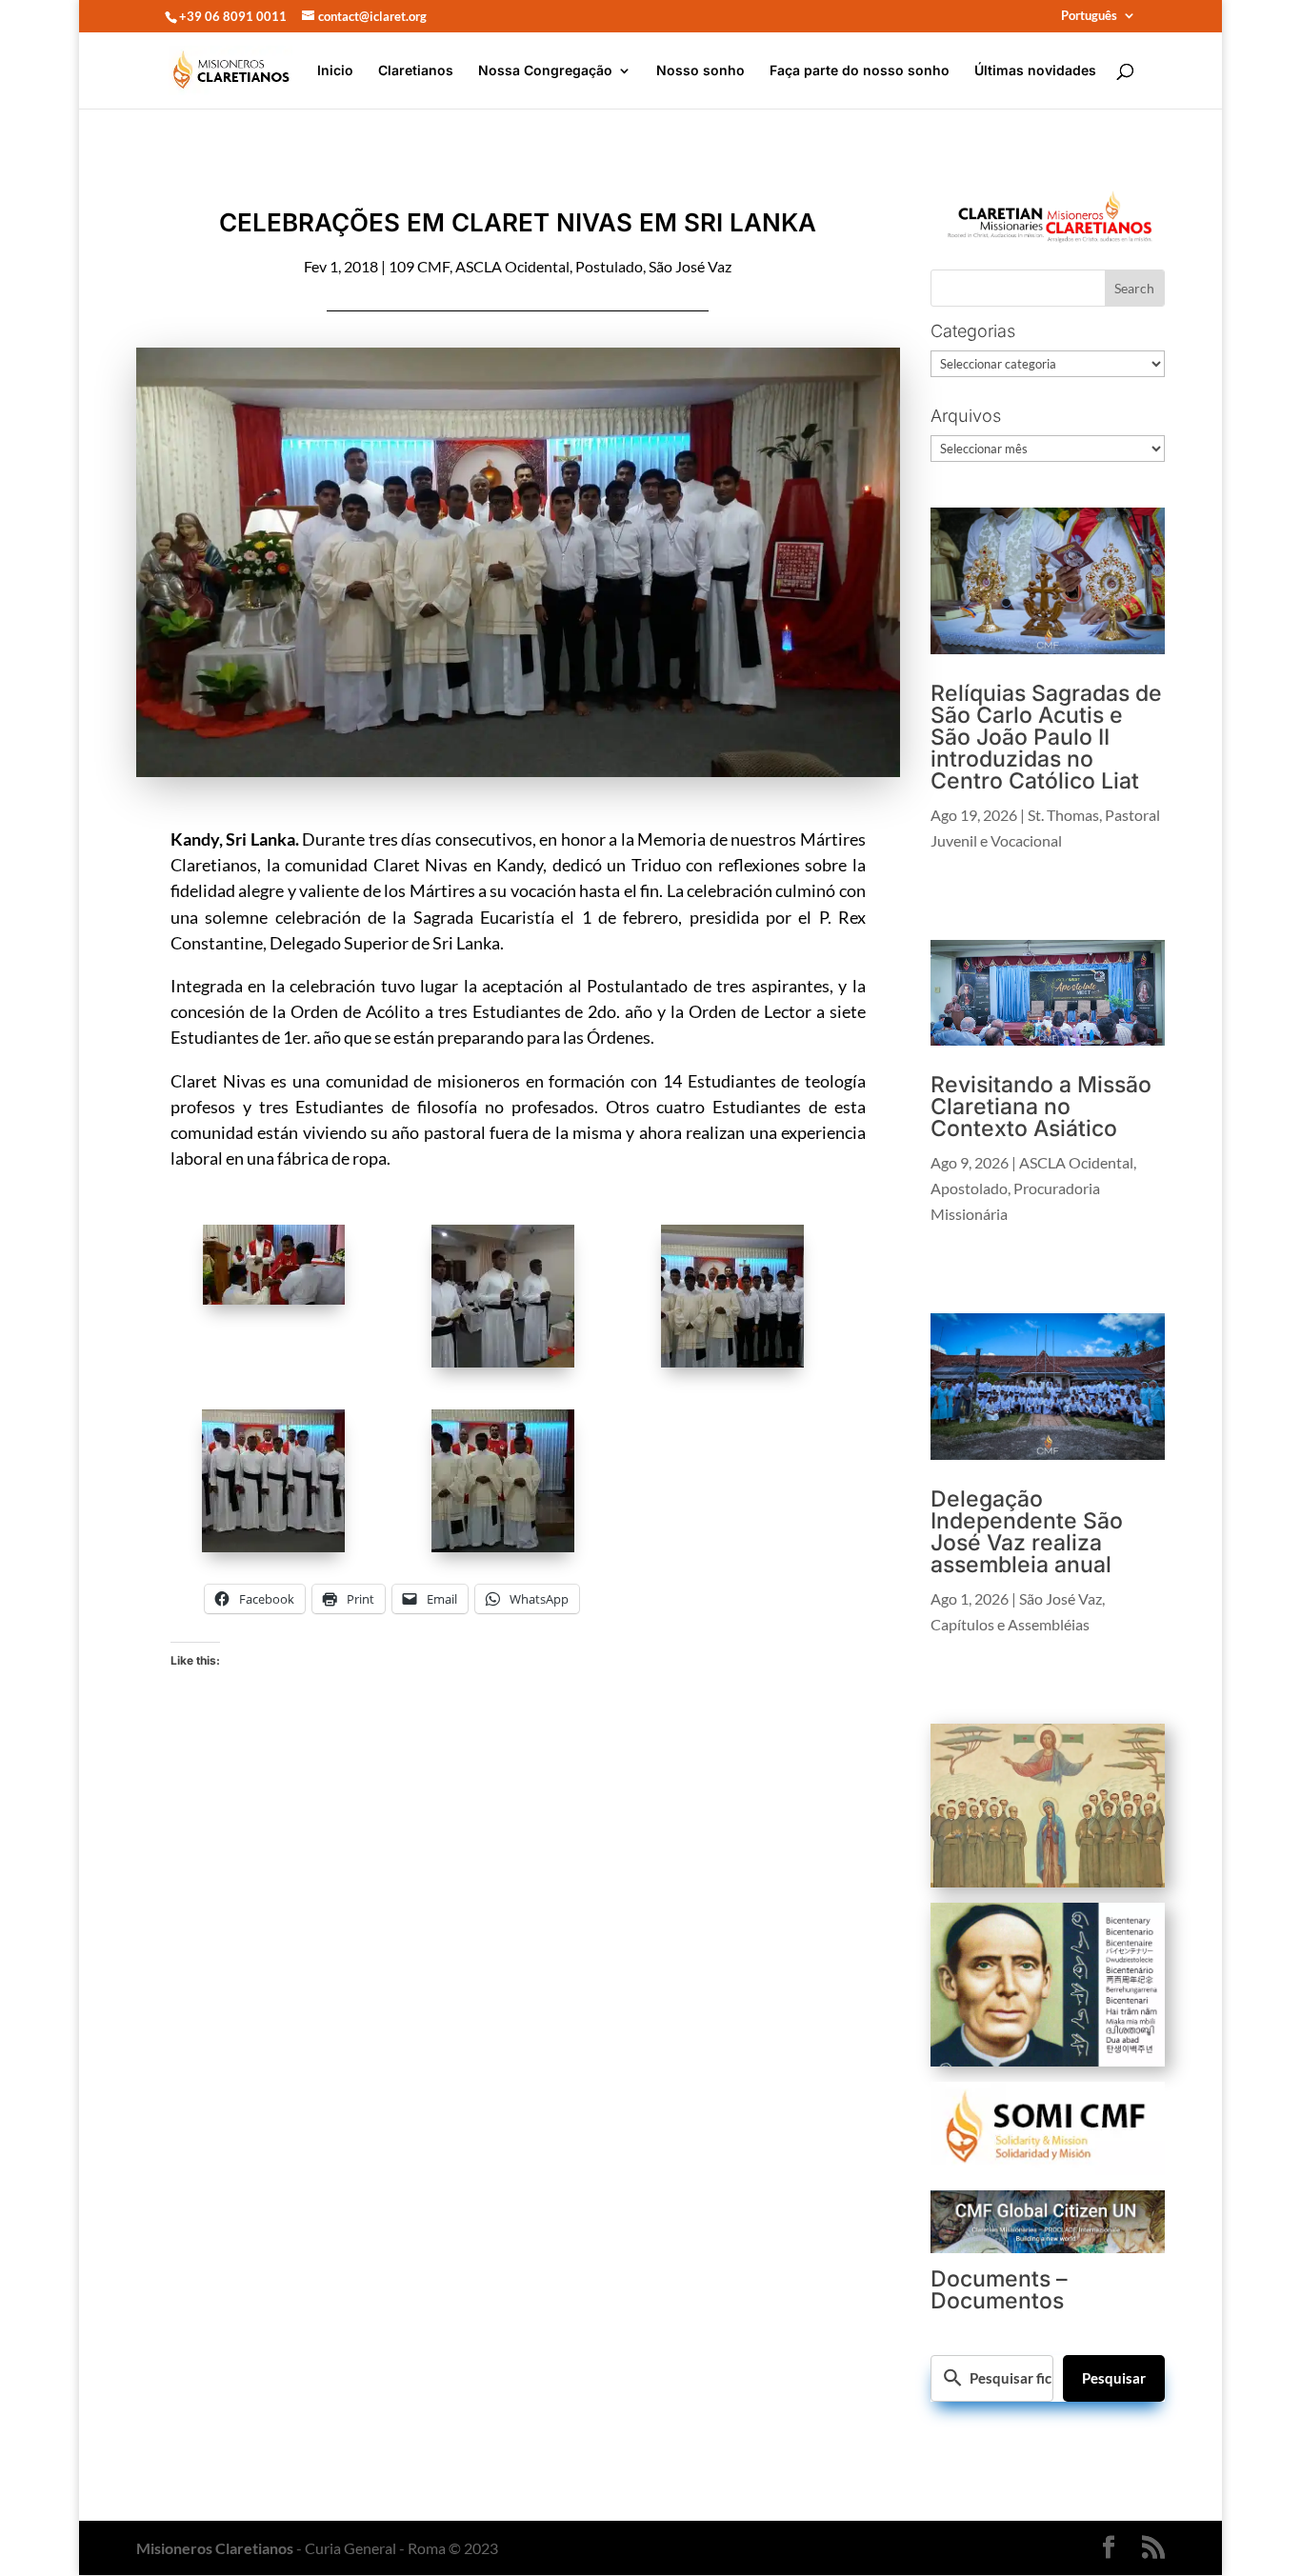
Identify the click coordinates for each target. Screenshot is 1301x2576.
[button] (285, 1268)
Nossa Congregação (545, 71)
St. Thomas (1063, 815)
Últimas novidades (1035, 71)
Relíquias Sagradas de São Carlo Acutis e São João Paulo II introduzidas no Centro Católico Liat (1046, 737)
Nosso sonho (701, 71)
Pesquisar (1114, 2378)
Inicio (335, 71)
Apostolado (969, 1188)
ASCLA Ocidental (512, 266)
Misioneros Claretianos (215, 2548)
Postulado (609, 266)
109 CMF (419, 266)
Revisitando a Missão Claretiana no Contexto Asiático (1041, 1107)
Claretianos (416, 71)
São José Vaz (690, 266)
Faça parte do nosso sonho (860, 71)
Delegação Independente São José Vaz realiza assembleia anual (1027, 1532)
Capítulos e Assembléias (1010, 1624)
